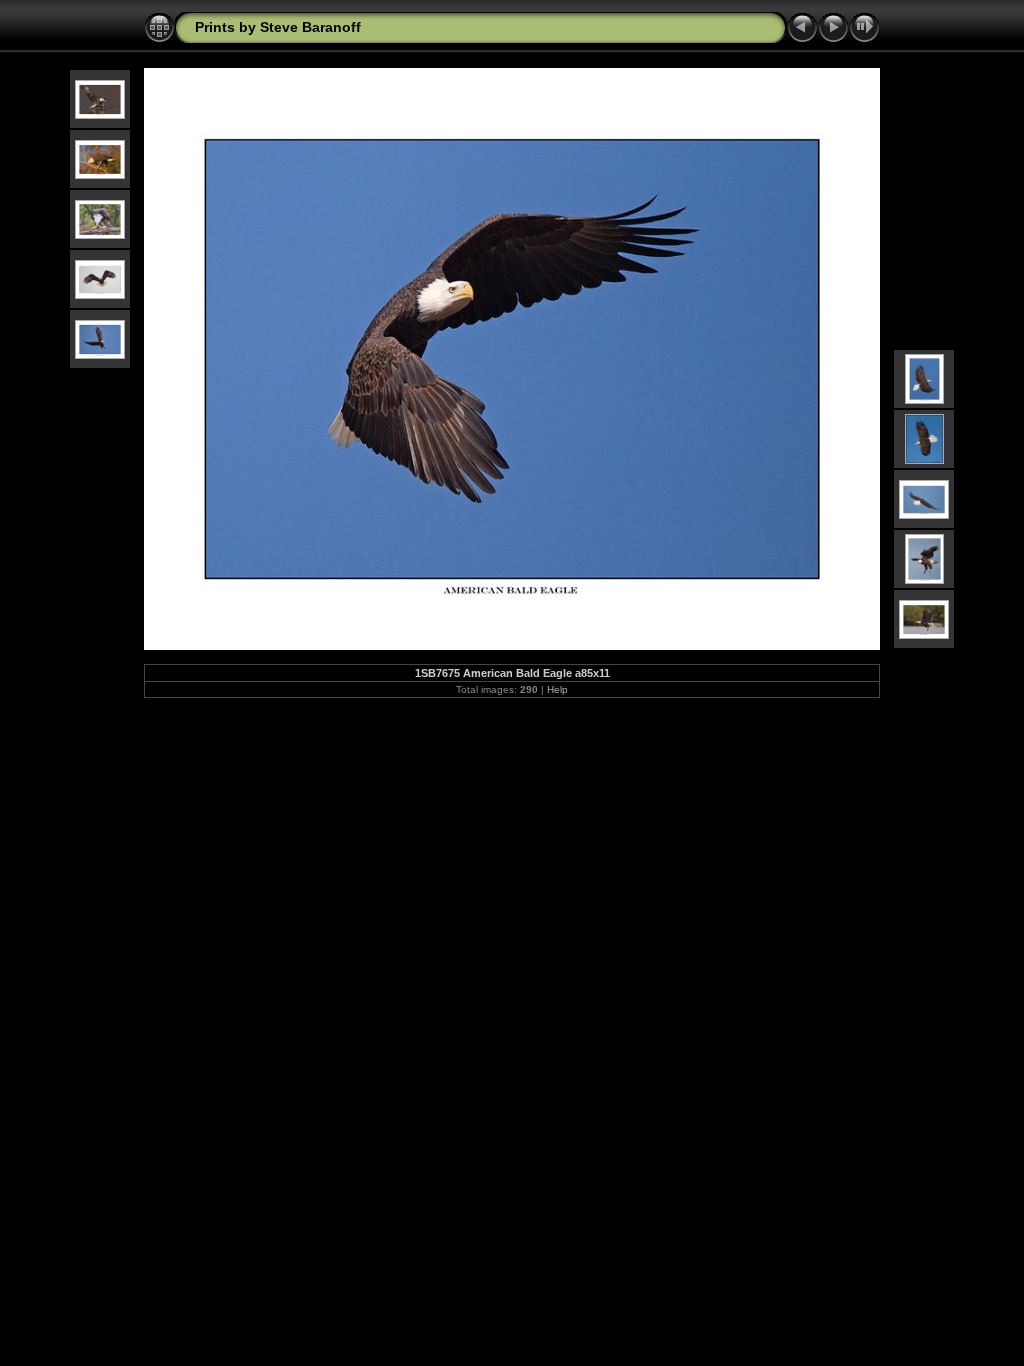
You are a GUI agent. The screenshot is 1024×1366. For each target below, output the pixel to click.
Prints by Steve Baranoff (278, 27)
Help (557, 689)
